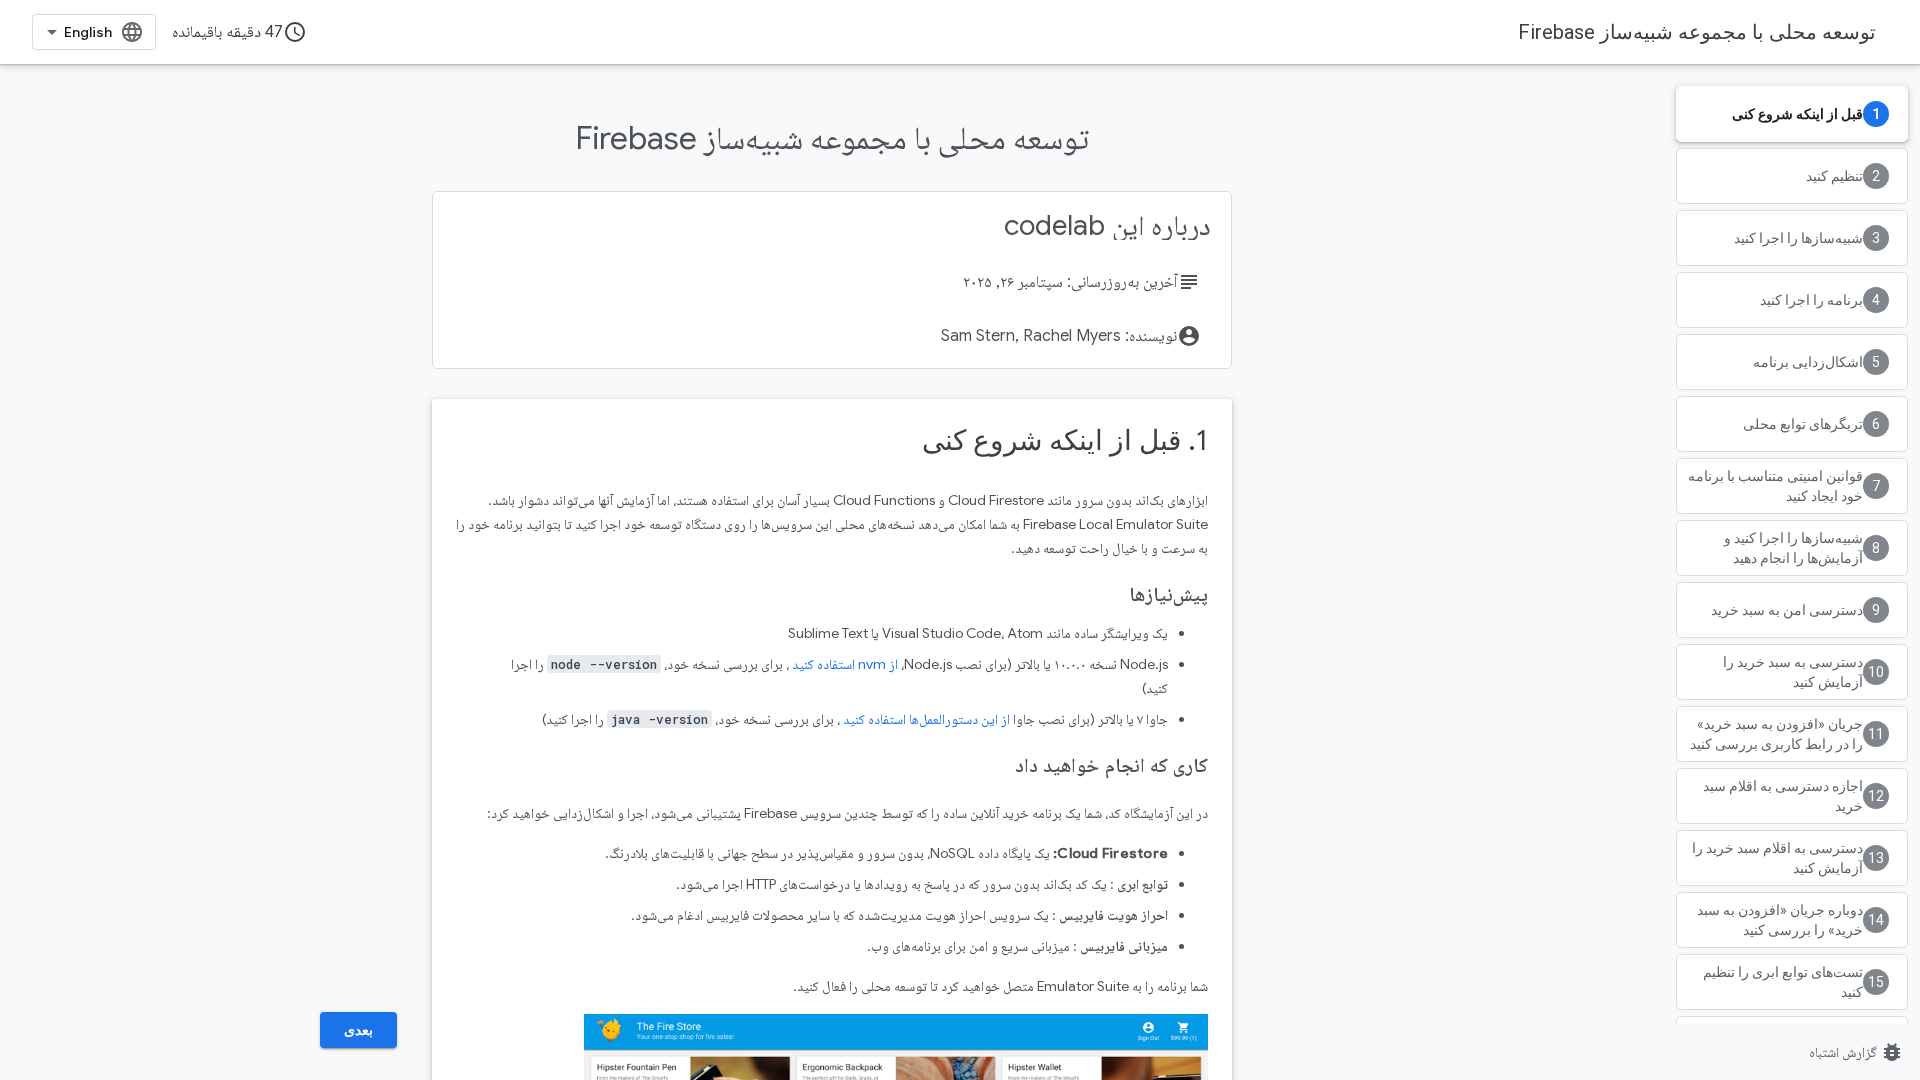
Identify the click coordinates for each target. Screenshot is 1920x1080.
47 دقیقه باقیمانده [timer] (239, 32)
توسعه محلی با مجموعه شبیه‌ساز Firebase (1697, 32)
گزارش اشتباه (1856, 1052)
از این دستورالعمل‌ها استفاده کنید (926, 719)
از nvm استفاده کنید (845, 664)
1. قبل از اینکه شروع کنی (1065, 440)
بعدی (358, 1030)
